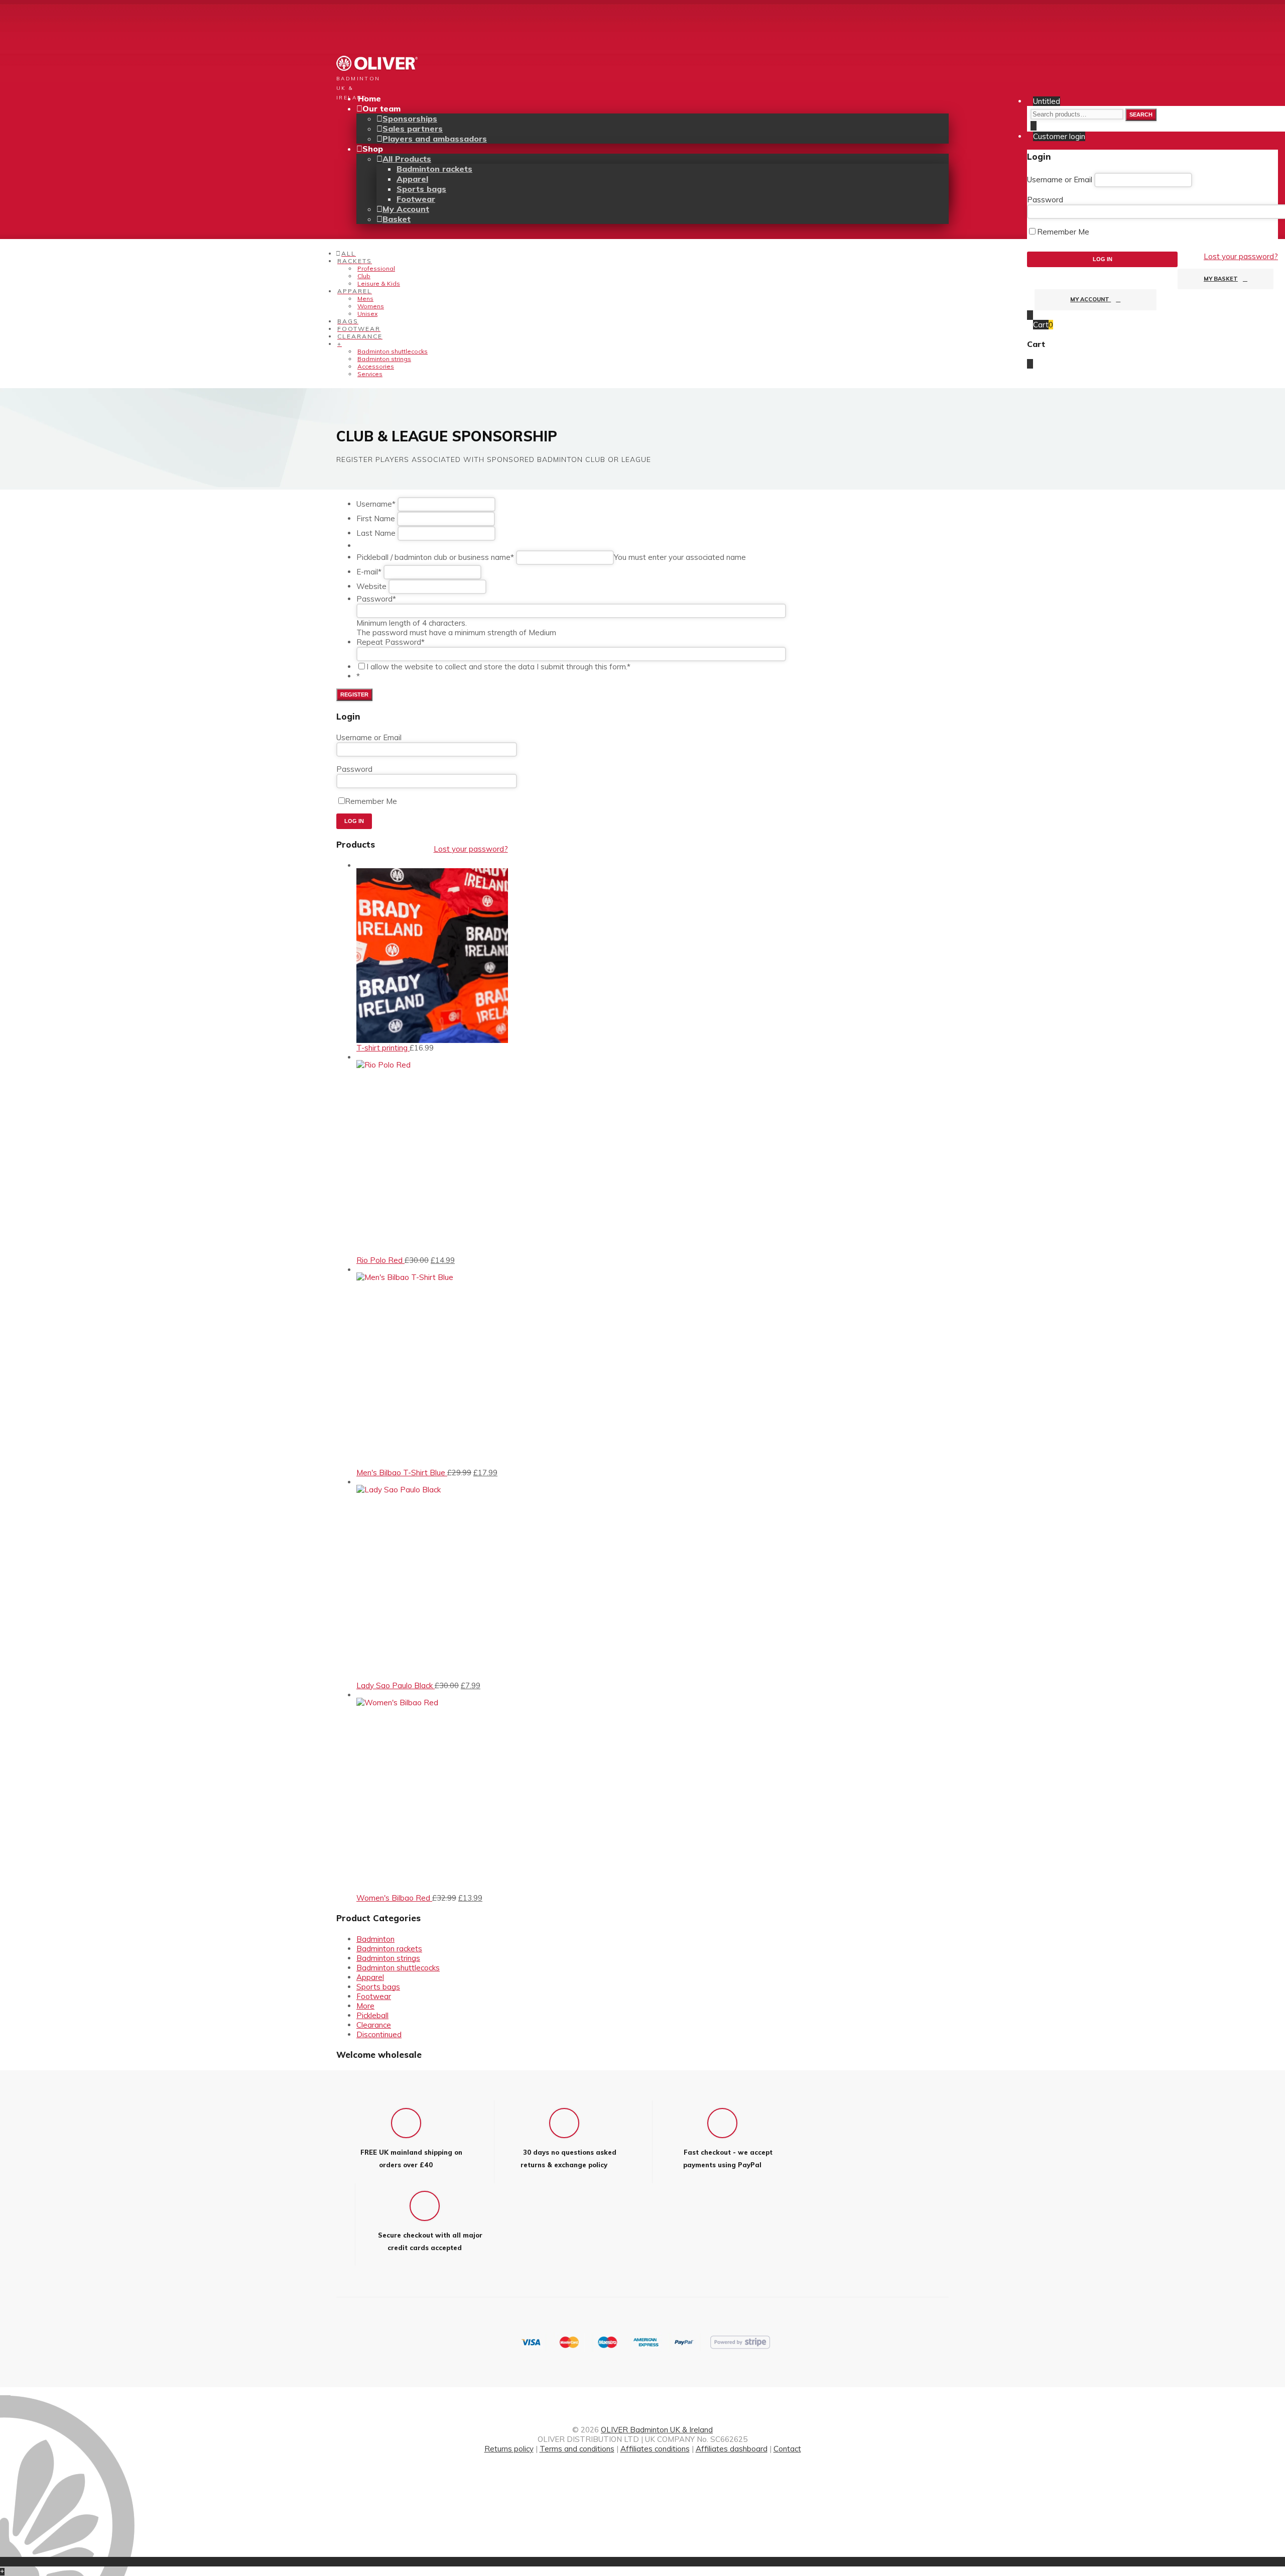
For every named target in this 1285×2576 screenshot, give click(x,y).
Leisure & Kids (379, 283)
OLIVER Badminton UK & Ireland (657, 2430)
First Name (376, 518)
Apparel (412, 179)
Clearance (374, 2025)
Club (364, 276)
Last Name (376, 533)
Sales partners (413, 129)
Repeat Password (391, 642)
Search (1141, 114)
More (365, 2006)
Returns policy (509, 2449)
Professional (376, 268)
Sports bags (421, 189)
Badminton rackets (434, 169)
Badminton (375, 1939)
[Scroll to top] (3, 2562)
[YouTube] (642, 2502)
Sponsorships (410, 119)
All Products (407, 159)
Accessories (376, 366)
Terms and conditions (577, 2449)
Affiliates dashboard (732, 2449)
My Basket (1221, 279)
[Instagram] (642, 2492)
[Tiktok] (642, 2483)
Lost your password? (1241, 256)
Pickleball (372, 2015)
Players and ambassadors (435, 139)
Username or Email (1060, 180)
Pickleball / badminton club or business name (435, 557)
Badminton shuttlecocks (393, 351)
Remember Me (1063, 232)
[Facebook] (642, 2473)
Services (370, 374)
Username (376, 504)
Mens (365, 299)
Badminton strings (384, 359)
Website (371, 586)
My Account (1090, 299)
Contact (787, 2449)
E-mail (369, 572)
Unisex (367, 314)
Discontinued (379, 2034)
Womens (371, 306)
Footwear (416, 199)
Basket (397, 219)
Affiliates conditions (655, 2449)
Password (1045, 200)
